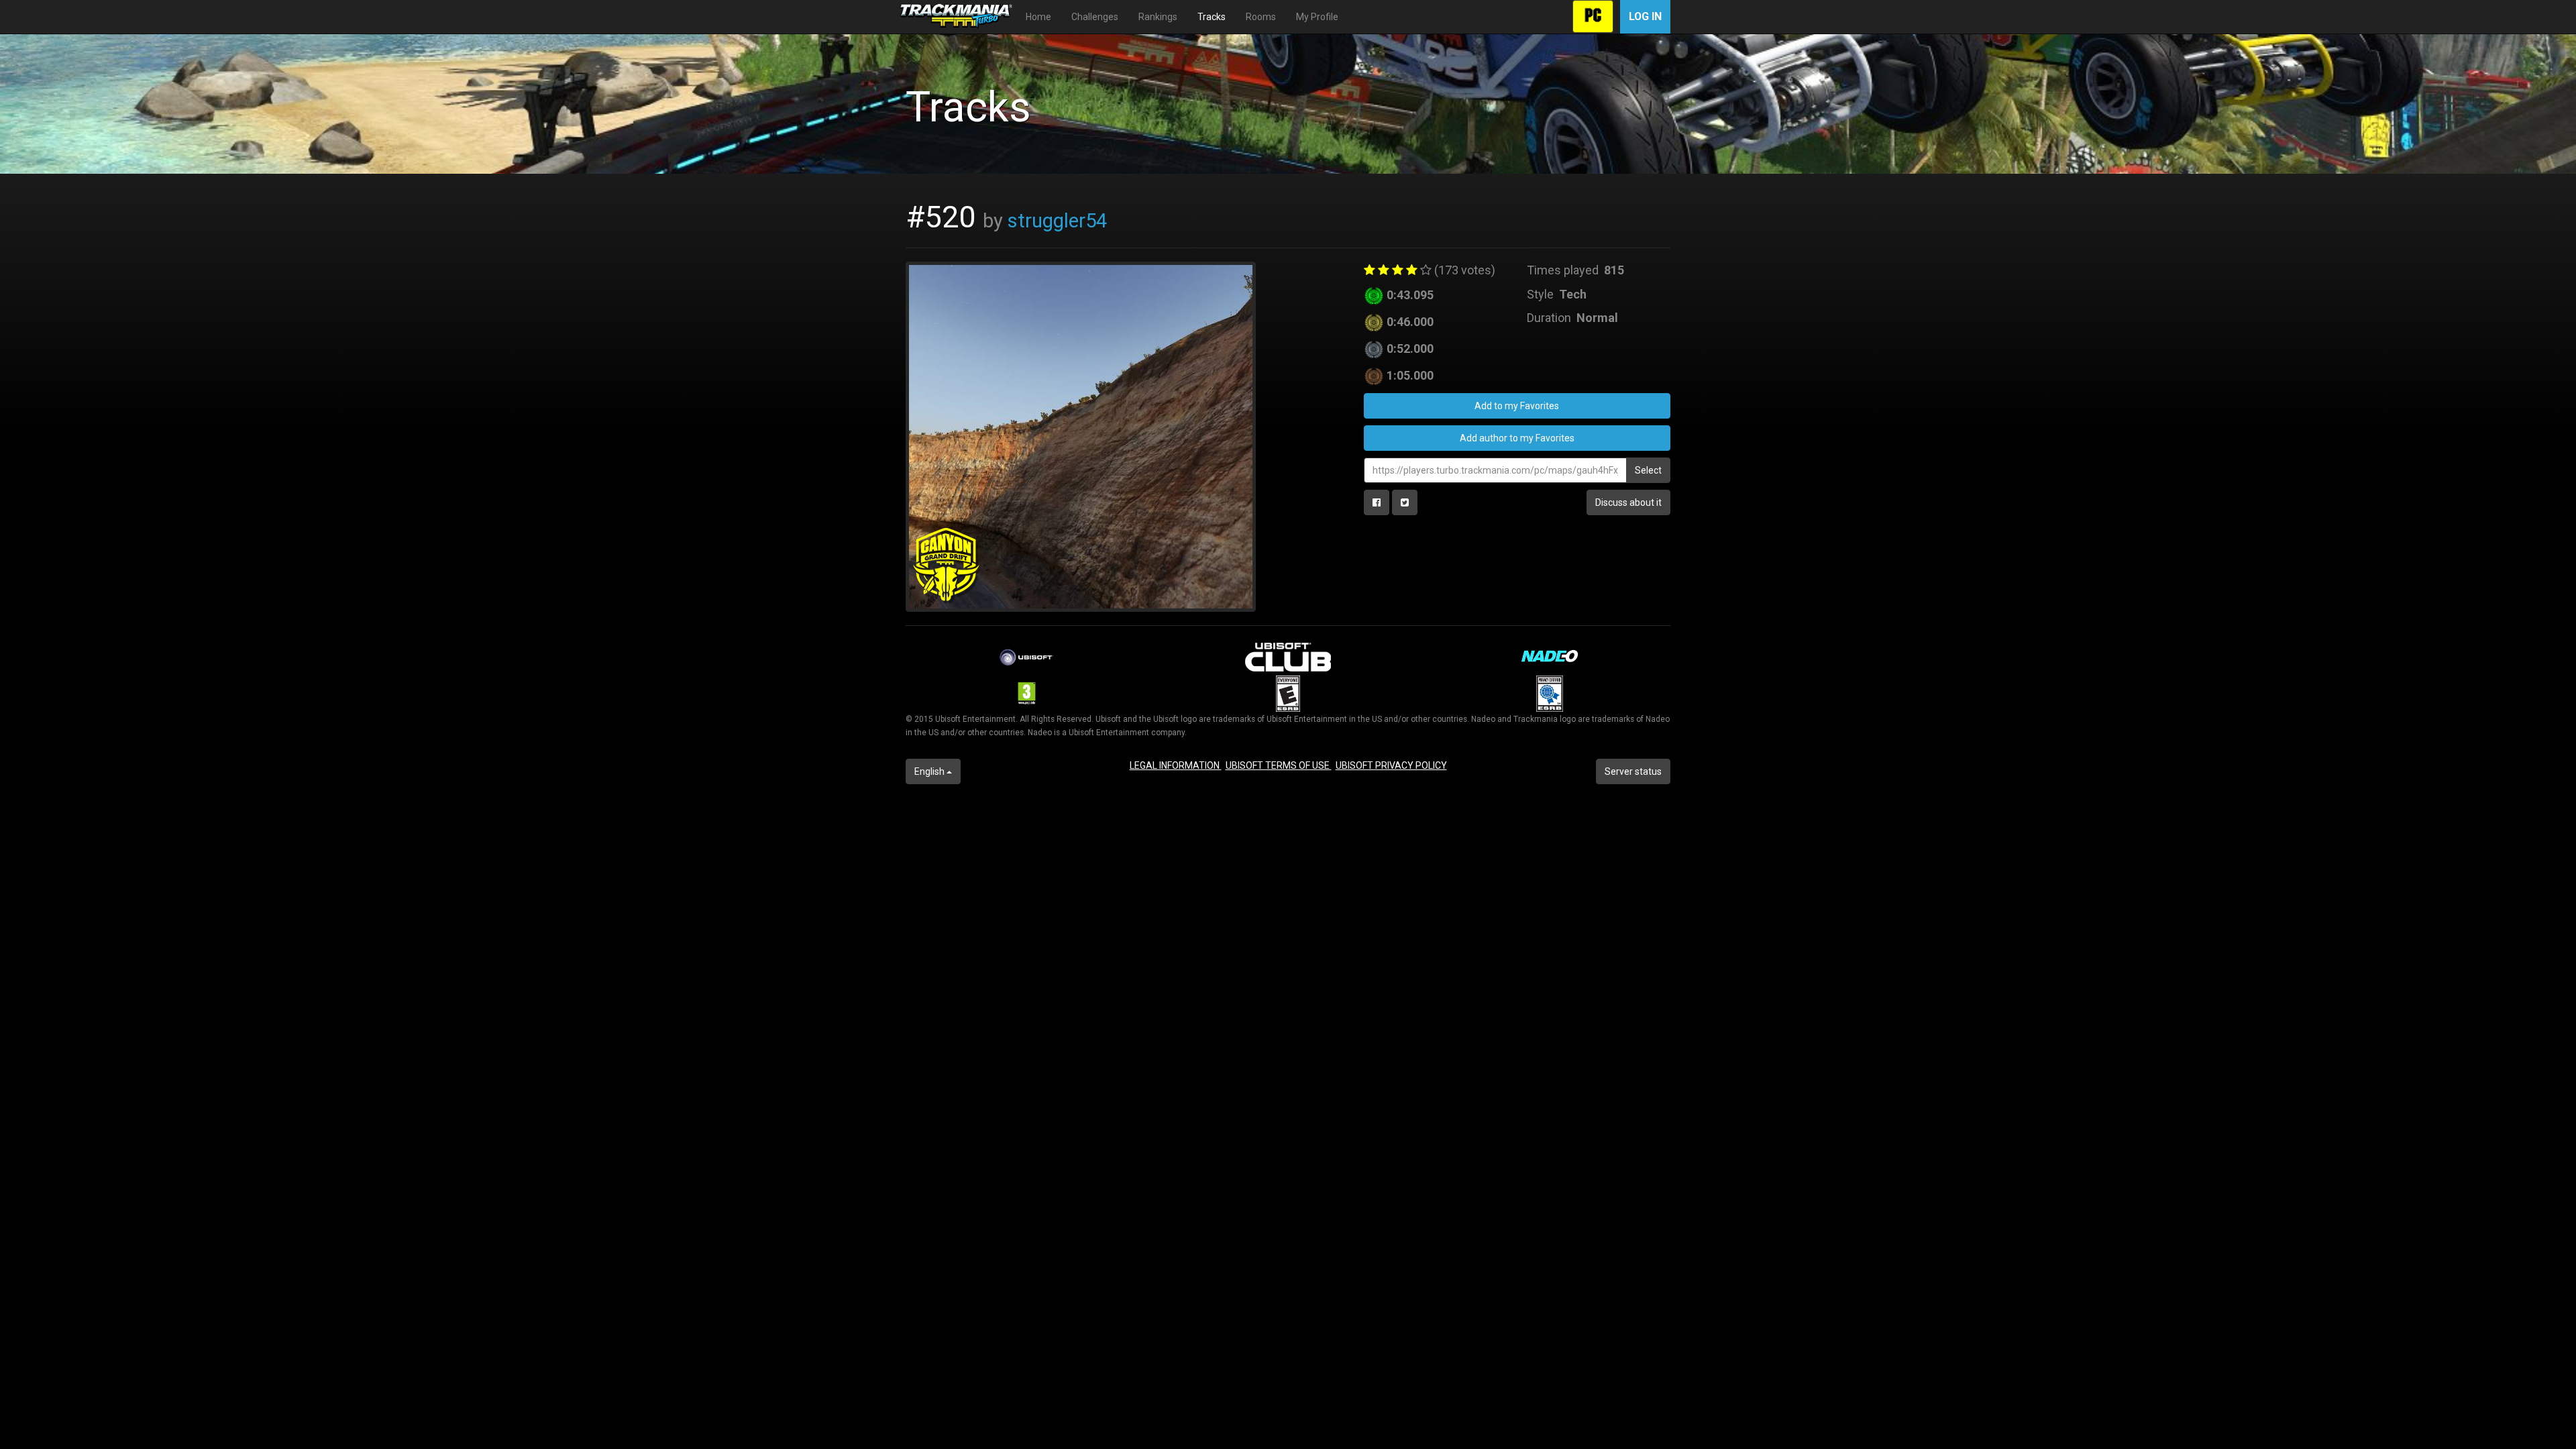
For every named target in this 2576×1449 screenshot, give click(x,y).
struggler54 (1057, 221)
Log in (1645, 16)
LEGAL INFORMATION (1176, 765)
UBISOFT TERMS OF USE (1279, 765)
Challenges (1095, 17)
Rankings (1158, 17)
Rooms (1261, 17)
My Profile (1317, 17)
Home (1038, 17)
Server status (1633, 771)
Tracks (1212, 17)
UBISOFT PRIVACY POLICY (1391, 765)
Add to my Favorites (1517, 406)
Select (1648, 470)
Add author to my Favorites (1517, 438)
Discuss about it (1628, 502)
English (930, 771)
